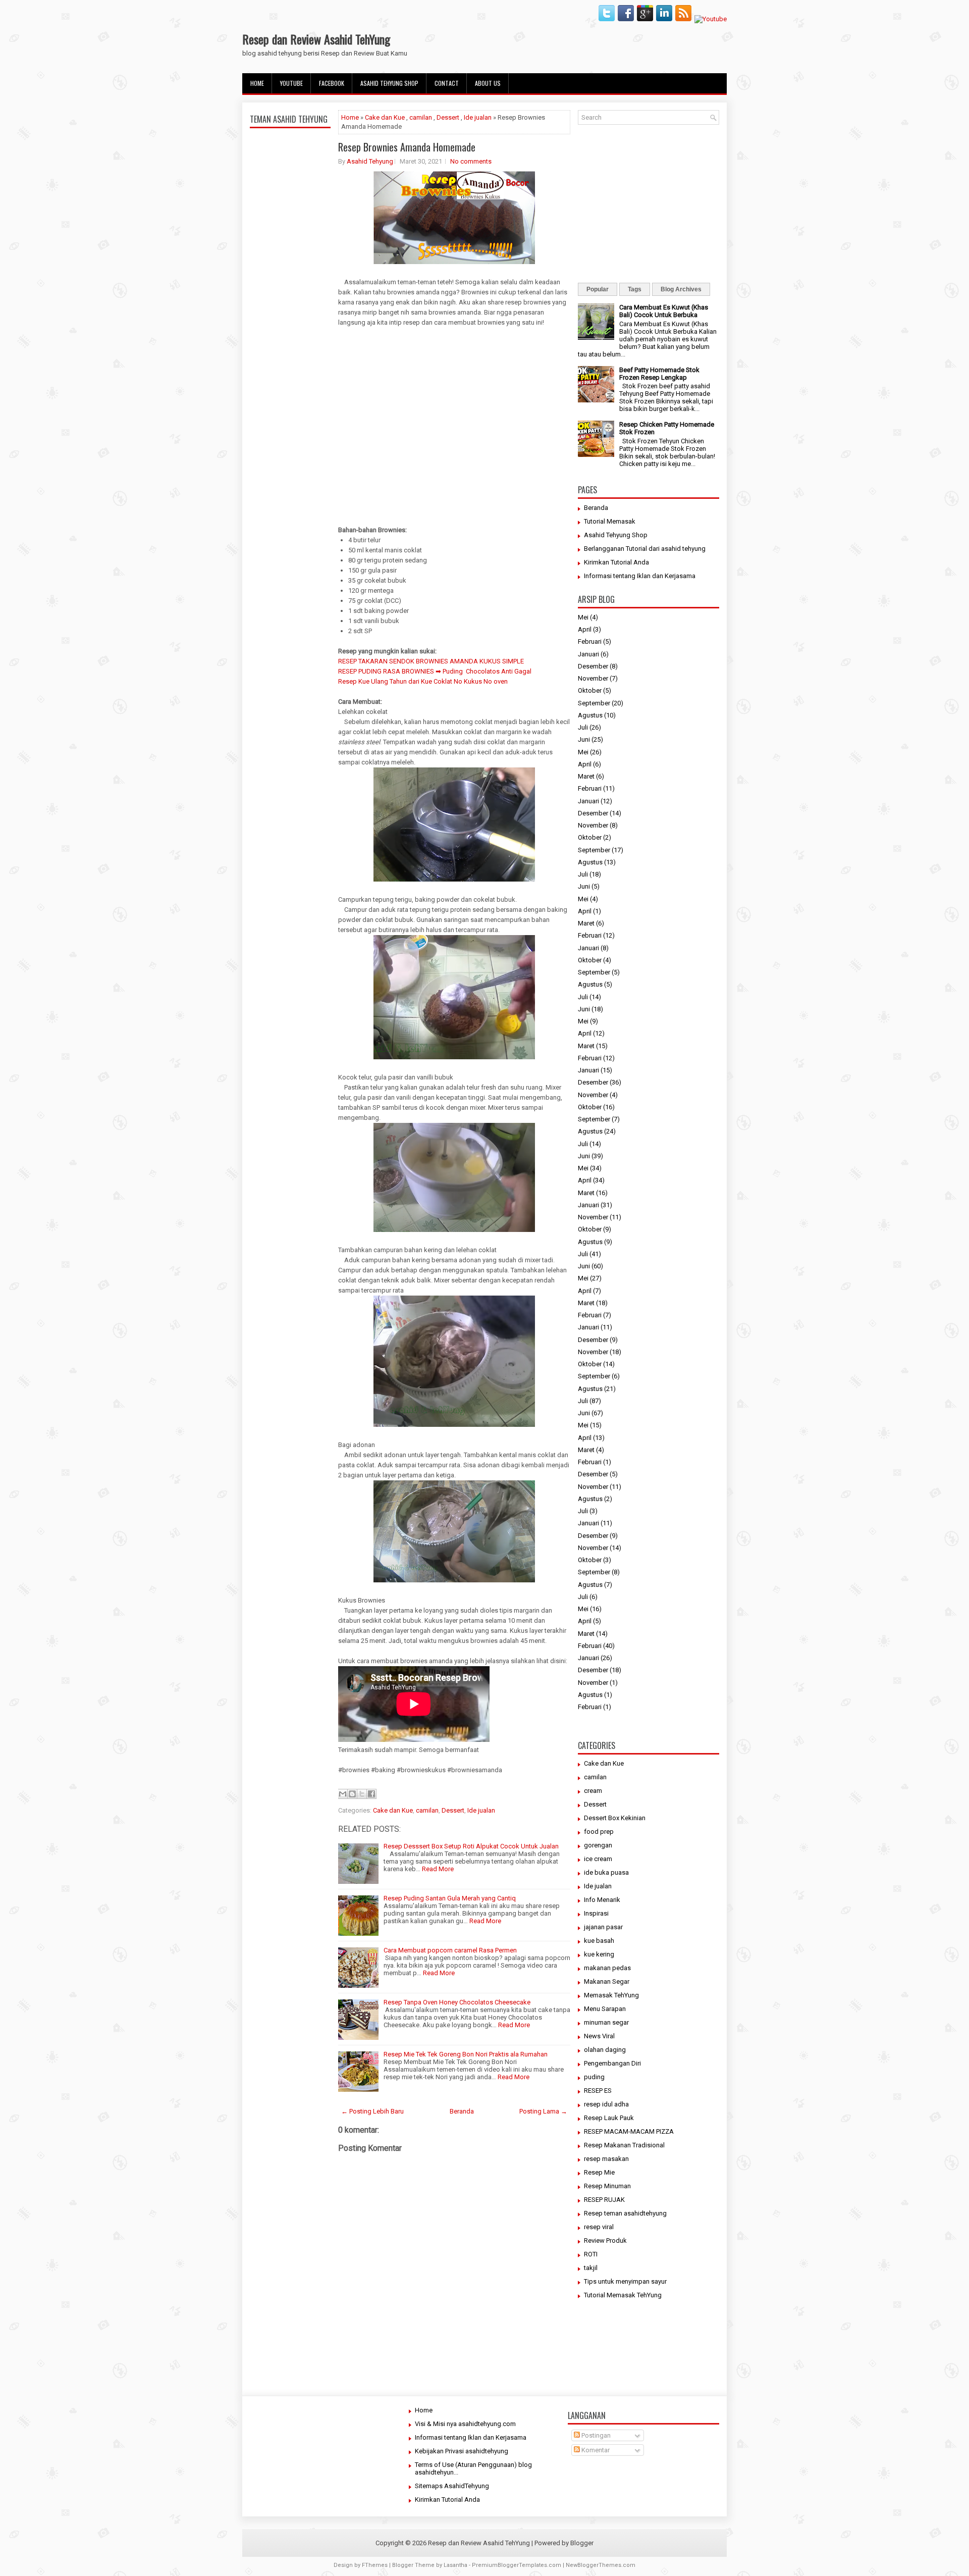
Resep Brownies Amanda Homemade (407, 147)
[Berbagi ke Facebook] (371, 1794)
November (593, 678)
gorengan (598, 1845)
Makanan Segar (607, 1981)
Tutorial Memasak (610, 521)
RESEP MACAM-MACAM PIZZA (629, 2131)
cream (593, 1791)
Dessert (448, 117)
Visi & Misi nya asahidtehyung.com (465, 2424)
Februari (590, 641)
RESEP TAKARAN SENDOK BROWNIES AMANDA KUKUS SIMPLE (431, 661)
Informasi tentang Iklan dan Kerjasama (640, 576)
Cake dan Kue (385, 117)
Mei (583, 617)
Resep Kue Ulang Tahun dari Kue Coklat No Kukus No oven (423, 681)
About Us (488, 83)
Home (257, 83)
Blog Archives (681, 289)
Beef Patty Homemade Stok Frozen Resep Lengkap (659, 374)
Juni (584, 739)
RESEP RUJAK (604, 2200)
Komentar (595, 2450)
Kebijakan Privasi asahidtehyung (462, 2451)
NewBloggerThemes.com (601, 2565)
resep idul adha (606, 2104)
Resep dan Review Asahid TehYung (316, 39)
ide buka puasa (606, 1872)
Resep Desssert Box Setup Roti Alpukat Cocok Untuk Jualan (471, 1846)
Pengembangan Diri (612, 2063)
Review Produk (605, 2240)
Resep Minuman (607, 2186)
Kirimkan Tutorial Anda (616, 562)
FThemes (375, 2565)
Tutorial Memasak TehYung (623, 2295)
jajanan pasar (603, 1927)
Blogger (582, 2543)
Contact (447, 83)
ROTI (591, 2254)
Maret (586, 776)
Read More (438, 1869)
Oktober (590, 690)
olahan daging (605, 2050)
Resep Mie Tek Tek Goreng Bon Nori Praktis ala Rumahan (466, 2054)
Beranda (462, 2111)
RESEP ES (598, 2091)
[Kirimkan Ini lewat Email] (343, 1794)
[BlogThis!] (352, 1794)
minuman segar (606, 2022)
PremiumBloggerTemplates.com (517, 2565)
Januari (588, 654)
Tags (635, 289)
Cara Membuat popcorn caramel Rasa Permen (450, 1950)
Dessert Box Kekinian (615, 1818)
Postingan (595, 2435)
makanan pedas (607, 1968)
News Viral (599, 2036)
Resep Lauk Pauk (609, 2118)
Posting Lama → (543, 2111)
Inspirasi (596, 1913)
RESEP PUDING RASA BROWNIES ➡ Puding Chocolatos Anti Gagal (435, 671)
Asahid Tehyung (370, 161)
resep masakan (606, 2159)
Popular (598, 289)
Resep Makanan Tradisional (624, 2145)
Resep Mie (599, 2172)
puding (594, 2077)
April (585, 629)
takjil (591, 2268)
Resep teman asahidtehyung (625, 2213)
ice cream (598, 1859)
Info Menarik (602, 1900)
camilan (421, 117)
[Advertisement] (290, 370)
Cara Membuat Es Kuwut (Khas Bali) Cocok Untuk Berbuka (664, 311)
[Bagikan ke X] (362, 1794)
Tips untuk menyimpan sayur (625, 2281)
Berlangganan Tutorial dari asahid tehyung (645, 549)
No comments (471, 161)
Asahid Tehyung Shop (389, 83)
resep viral (599, 2227)
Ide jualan (478, 117)
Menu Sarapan (605, 2009)
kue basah (599, 1941)
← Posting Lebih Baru (372, 2111)
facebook (332, 83)
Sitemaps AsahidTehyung (452, 2486)
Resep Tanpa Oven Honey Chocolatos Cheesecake (457, 2002)
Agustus (590, 715)
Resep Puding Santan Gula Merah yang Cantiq (450, 1898)
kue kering (599, 1954)
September (594, 703)
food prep (599, 1832)
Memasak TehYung (611, 1995)
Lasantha (455, 2565)
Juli (583, 727)
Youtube (291, 83)
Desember (593, 666)
